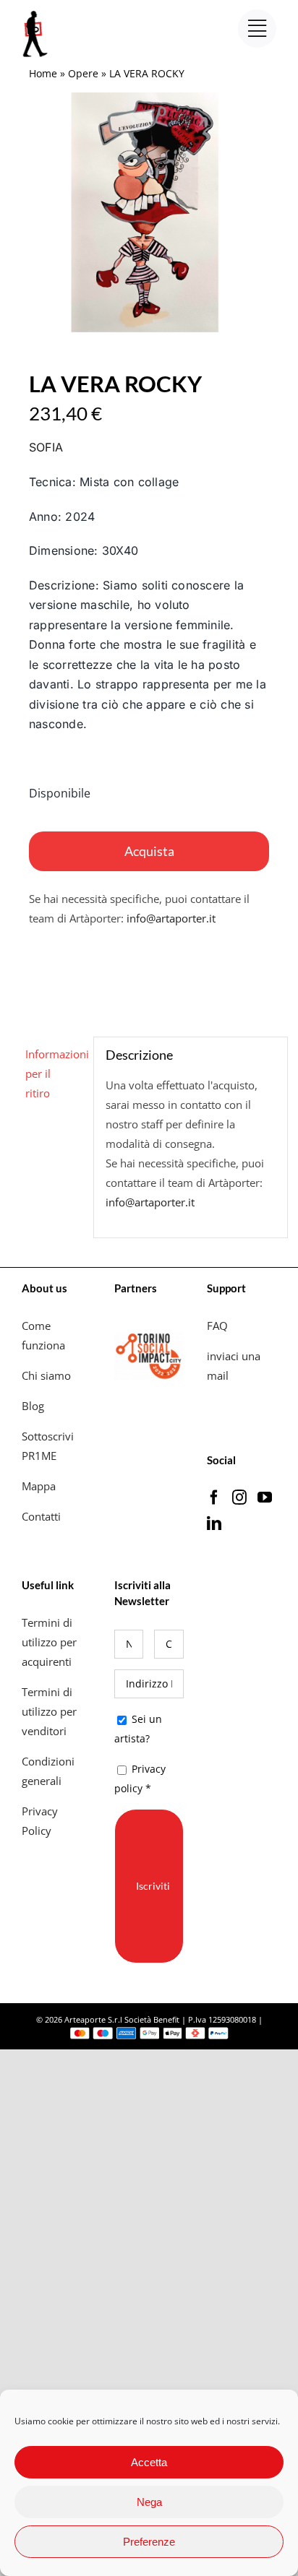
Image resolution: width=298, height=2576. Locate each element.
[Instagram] (239, 1497)
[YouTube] (265, 1497)
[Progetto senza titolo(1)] (149, 212)
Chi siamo (48, 1375)
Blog (33, 1406)
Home (43, 73)
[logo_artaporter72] (36, 12)
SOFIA (46, 447)
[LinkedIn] (214, 1523)
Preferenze (149, 2542)
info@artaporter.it (171, 918)
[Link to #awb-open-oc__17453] (257, 29)
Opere (83, 73)
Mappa (39, 1486)
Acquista (149, 851)
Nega (149, 2502)
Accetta (149, 2462)
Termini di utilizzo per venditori (49, 1711)
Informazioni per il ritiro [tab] (54, 1073)
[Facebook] (214, 1497)
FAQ (217, 1326)
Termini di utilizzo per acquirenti (49, 1642)
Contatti (41, 1516)
